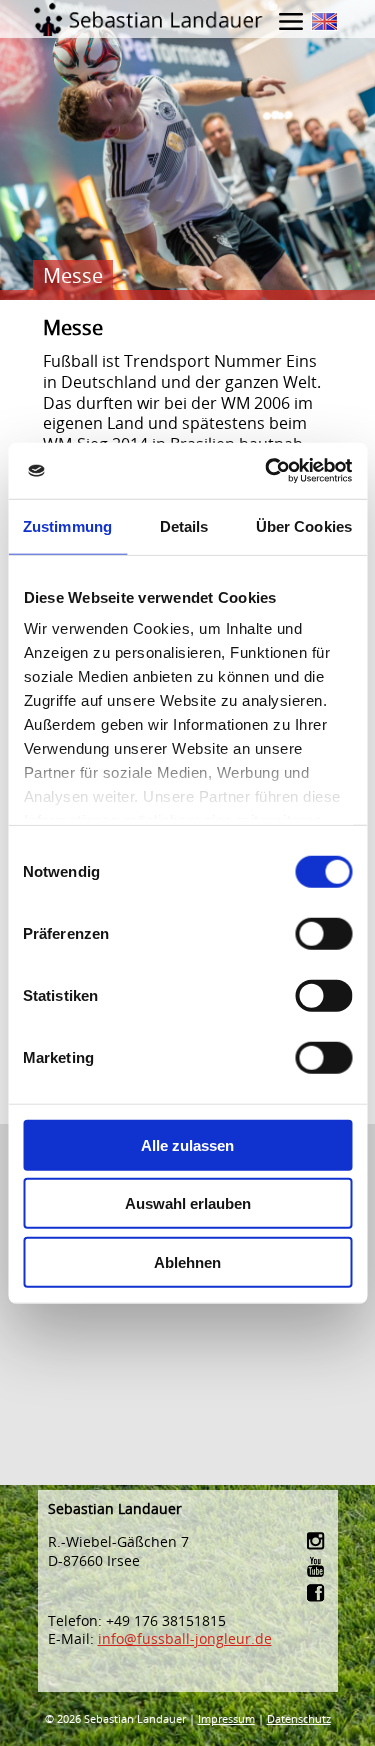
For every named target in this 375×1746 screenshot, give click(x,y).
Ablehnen (187, 1261)
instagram (317, 1540)
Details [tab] (184, 525)
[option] (187, 150)
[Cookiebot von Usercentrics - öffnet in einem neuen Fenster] (267, 471)
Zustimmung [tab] (67, 525)
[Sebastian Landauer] (188, 18)
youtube (317, 1566)
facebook (317, 1592)
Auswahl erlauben (188, 1203)
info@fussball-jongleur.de (185, 1638)
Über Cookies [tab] (304, 525)
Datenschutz (299, 1718)
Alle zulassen (187, 1144)
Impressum (226, 1718)
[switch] (323, 933)
